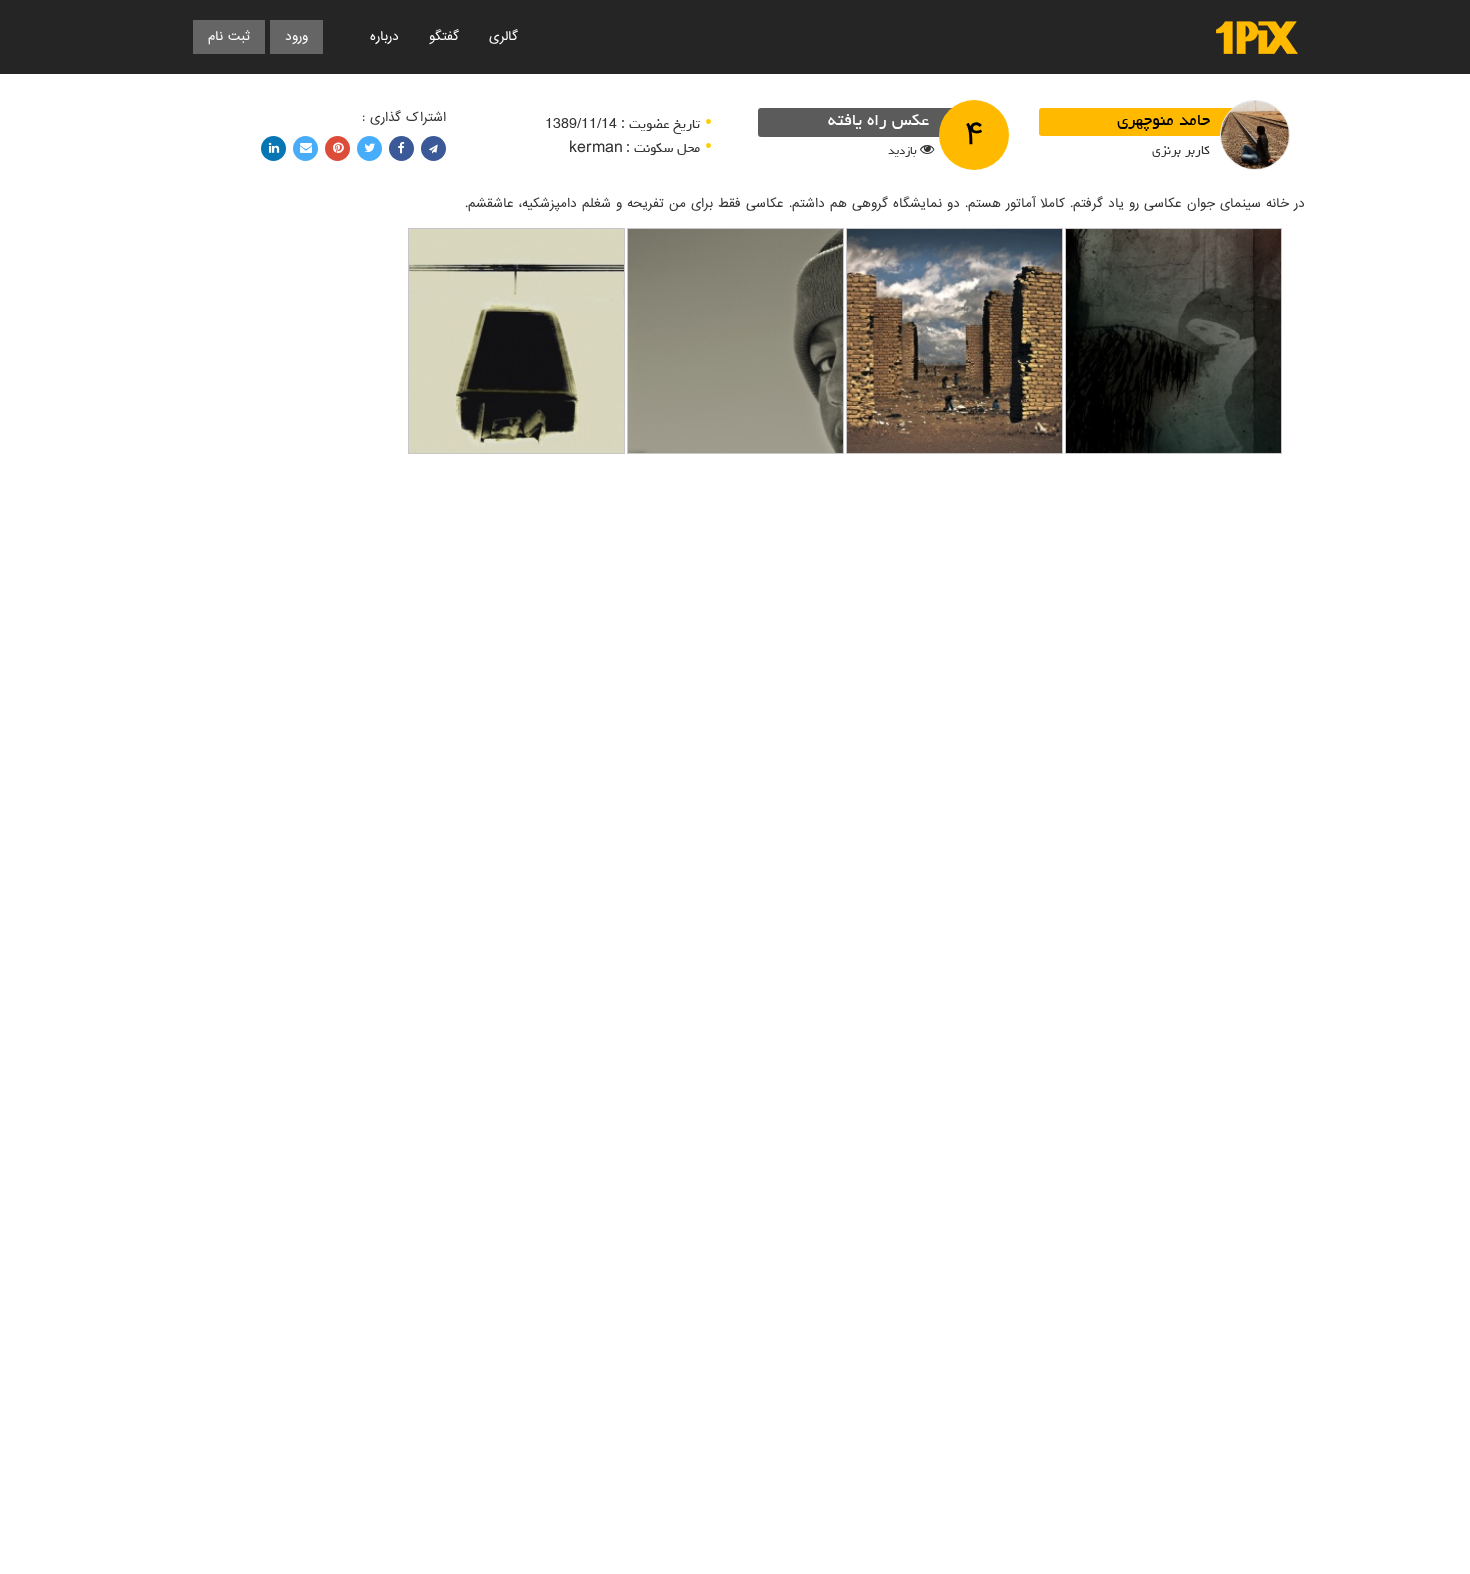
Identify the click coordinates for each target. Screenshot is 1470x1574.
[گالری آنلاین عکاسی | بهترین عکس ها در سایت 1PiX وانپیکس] (1257, 37)
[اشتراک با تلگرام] (433, 148)
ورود (296, 36)
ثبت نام (229, 36)
